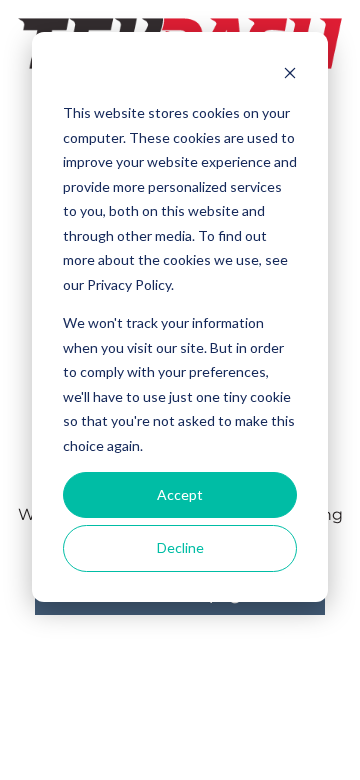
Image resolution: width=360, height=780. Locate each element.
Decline (180, 547)
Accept (180, 494)
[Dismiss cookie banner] (290, 75)
